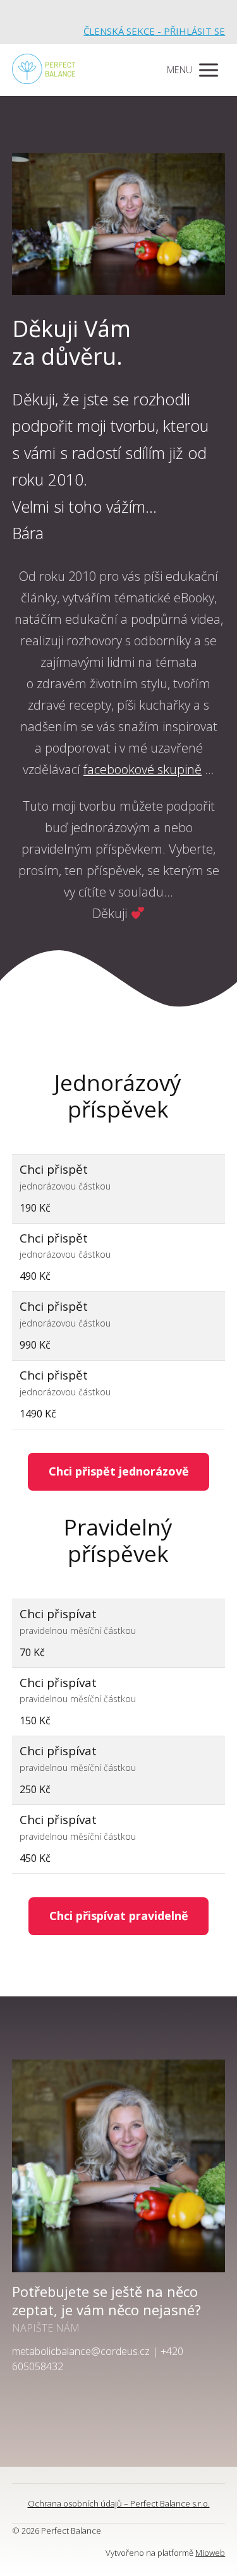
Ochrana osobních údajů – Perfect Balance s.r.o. (119, 2503)
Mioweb (210, 2553)
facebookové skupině (143, 769)
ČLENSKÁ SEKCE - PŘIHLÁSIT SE (154, 31)
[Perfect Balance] (44, 70)
